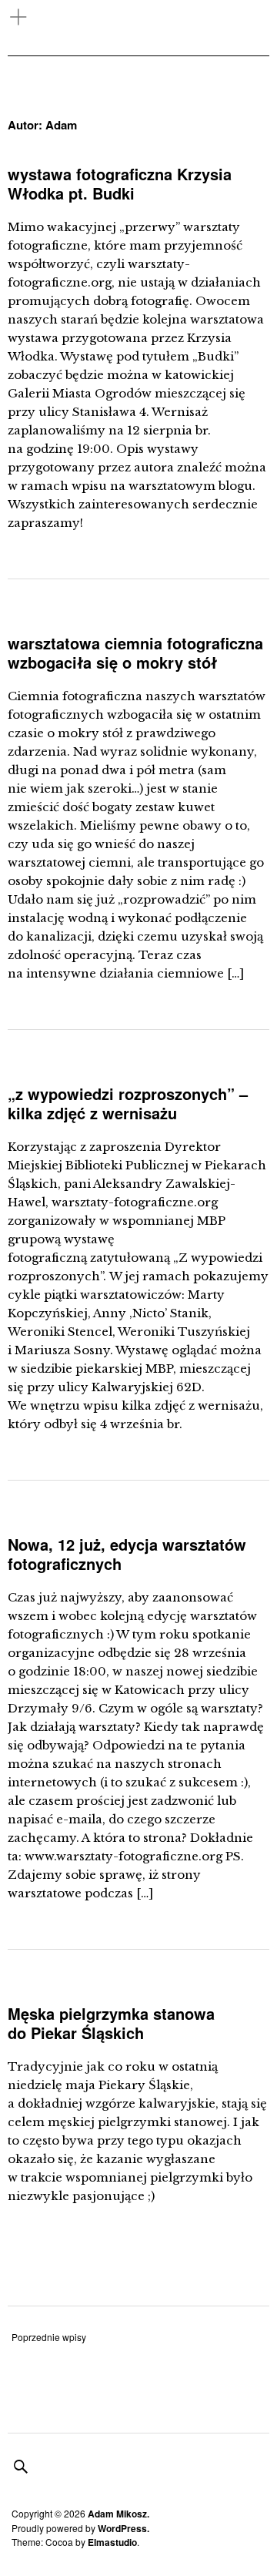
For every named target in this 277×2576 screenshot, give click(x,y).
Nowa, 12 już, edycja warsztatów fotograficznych (127, 1554)
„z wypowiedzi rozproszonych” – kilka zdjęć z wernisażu (128, 1103)
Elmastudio (112, 2542)
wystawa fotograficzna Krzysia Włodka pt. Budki (120, 183)
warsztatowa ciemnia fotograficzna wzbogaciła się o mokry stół (135, 652)
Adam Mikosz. (118, 2514)
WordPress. (123, 2528)
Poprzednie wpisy (49, 2337)
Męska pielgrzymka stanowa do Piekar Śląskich (111, 2023)
